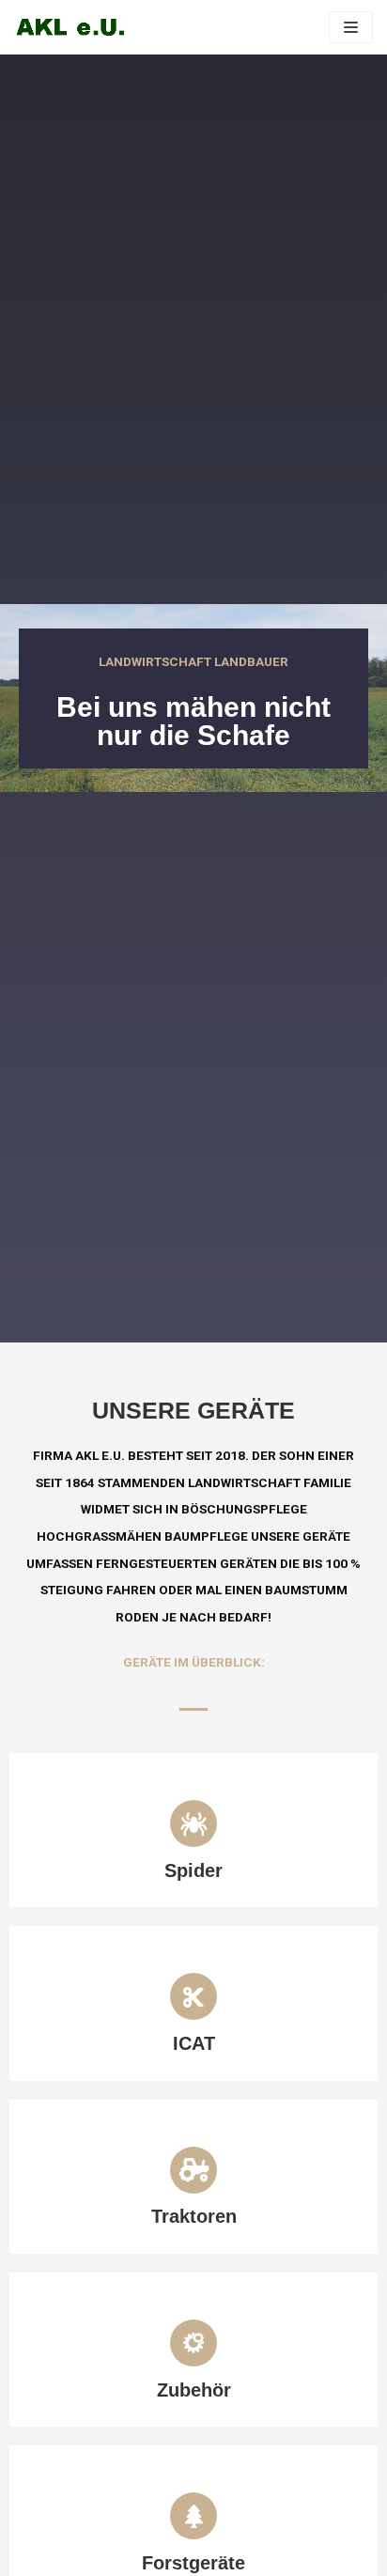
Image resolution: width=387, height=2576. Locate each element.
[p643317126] (70, 27)
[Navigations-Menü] (351, 27)
